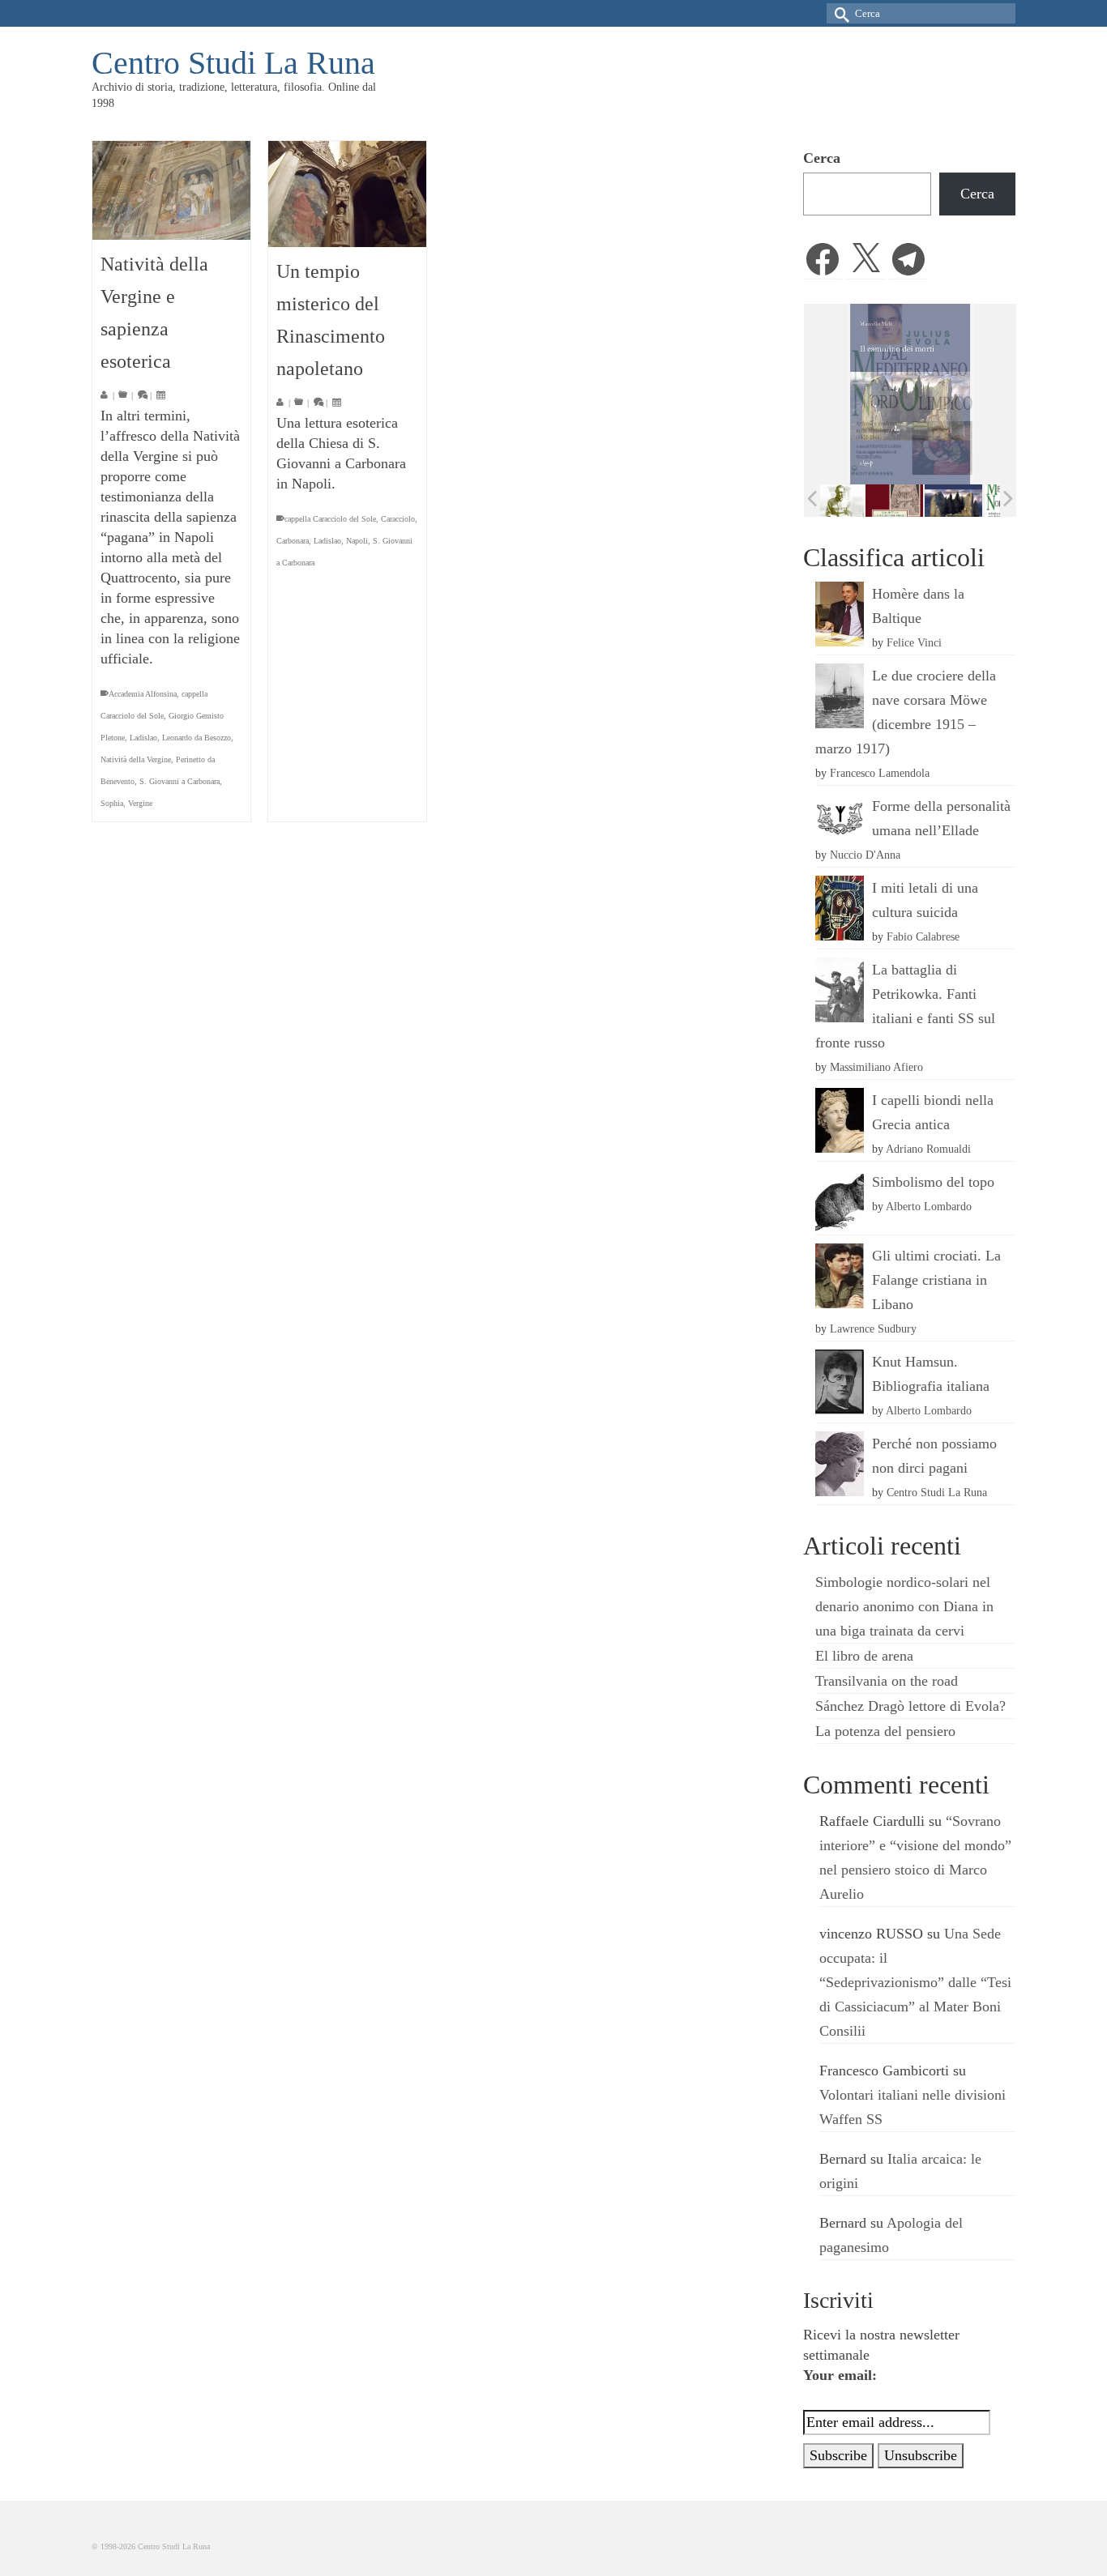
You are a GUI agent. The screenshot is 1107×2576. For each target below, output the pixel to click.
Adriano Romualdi (928, 1149)
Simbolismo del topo (933, 1182)
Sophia (112, 803)
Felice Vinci (914, 642)
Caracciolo (398, 519)
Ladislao (143, 738)
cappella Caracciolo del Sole (330, 519)
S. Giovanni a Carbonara (180, 781)
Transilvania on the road (887, 1681)
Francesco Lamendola (880, 773)
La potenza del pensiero (885, 1731)
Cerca (822, 158)
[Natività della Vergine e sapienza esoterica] (171, 190)
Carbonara (293, 541)
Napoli (357, 541)
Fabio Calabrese (923, 936)
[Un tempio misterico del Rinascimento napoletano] (347, 194)
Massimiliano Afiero (876, 1067)
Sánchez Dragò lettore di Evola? (910, 1706)
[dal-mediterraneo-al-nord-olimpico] (970, 500)
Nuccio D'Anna (865, 855)
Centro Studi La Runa (233, 63)
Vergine (140, 803)
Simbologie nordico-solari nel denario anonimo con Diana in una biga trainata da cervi (904, 1606)
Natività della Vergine (136, 759)
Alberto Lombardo (929, 1206)
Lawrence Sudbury (873, 1329)
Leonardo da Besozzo (197, 738)
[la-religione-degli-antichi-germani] (851, 500)
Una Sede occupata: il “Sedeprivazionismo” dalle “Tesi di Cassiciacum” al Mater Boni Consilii (915, 1982)
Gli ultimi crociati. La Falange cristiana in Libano (936, 1280)
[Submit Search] (839, 13)
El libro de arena (864, 1656)
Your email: (840, 2375)
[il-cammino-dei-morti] (910, 500)
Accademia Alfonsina (143, 694)
